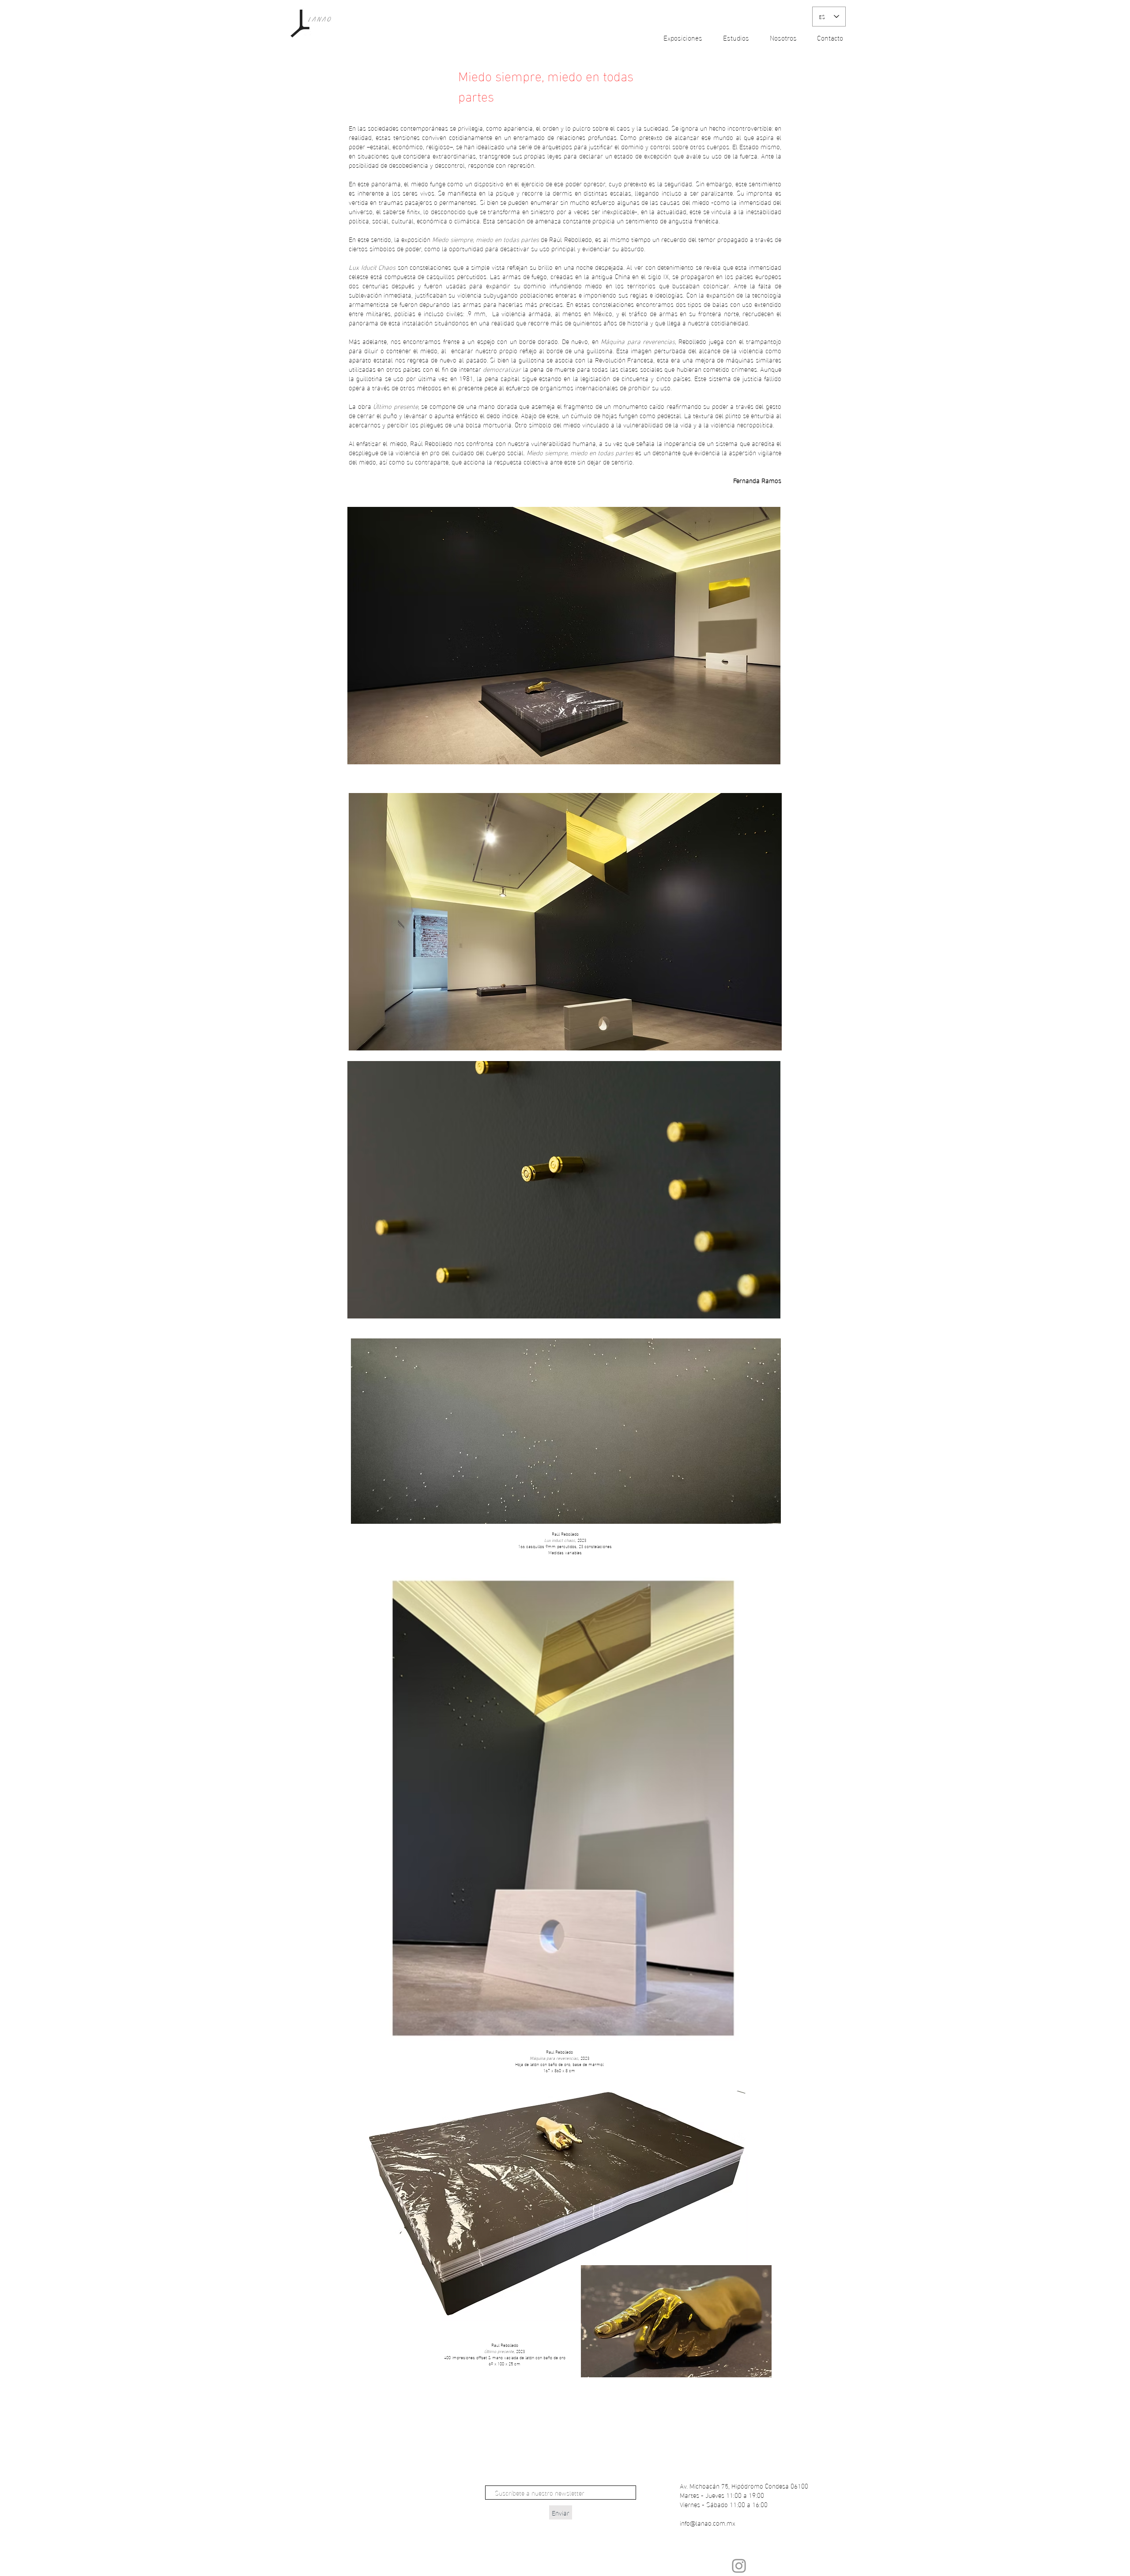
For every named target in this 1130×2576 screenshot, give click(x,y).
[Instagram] (739, 2566)
